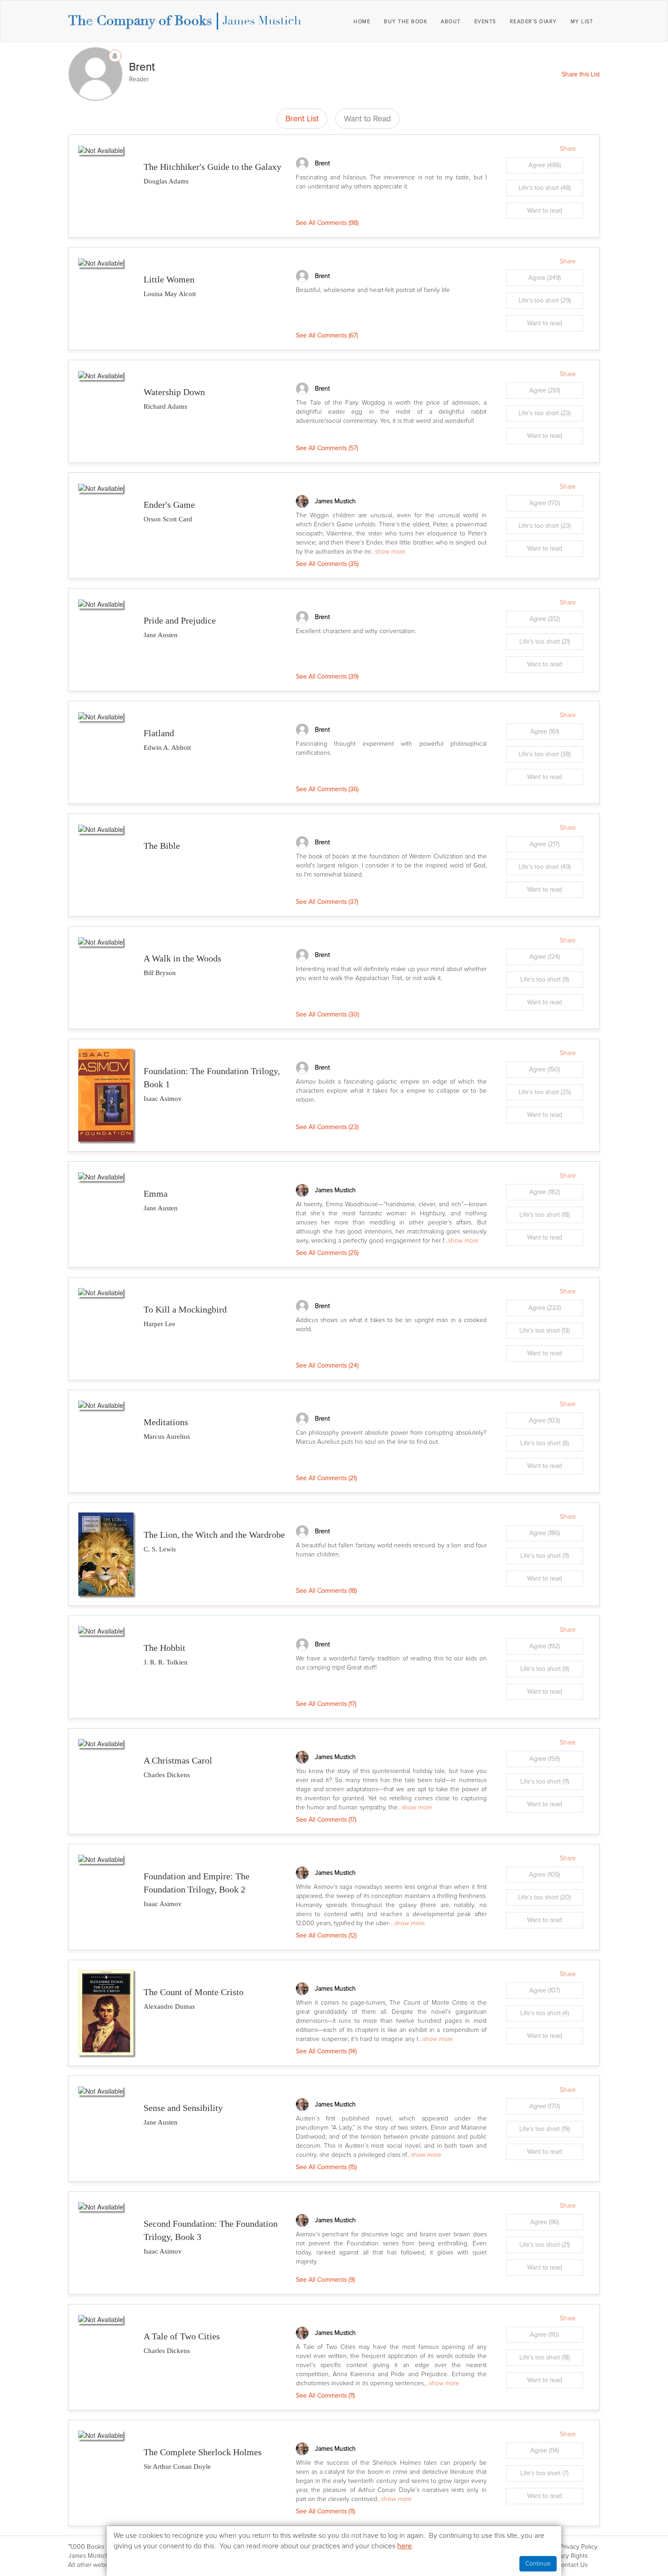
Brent (322, 163)
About (451, 22)
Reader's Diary (533, 22)
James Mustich (262, 21)
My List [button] (582, 22)
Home (362, 22)
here (404, 2546)
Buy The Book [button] (406, 22)
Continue (538, 2564)
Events (485, 22)
